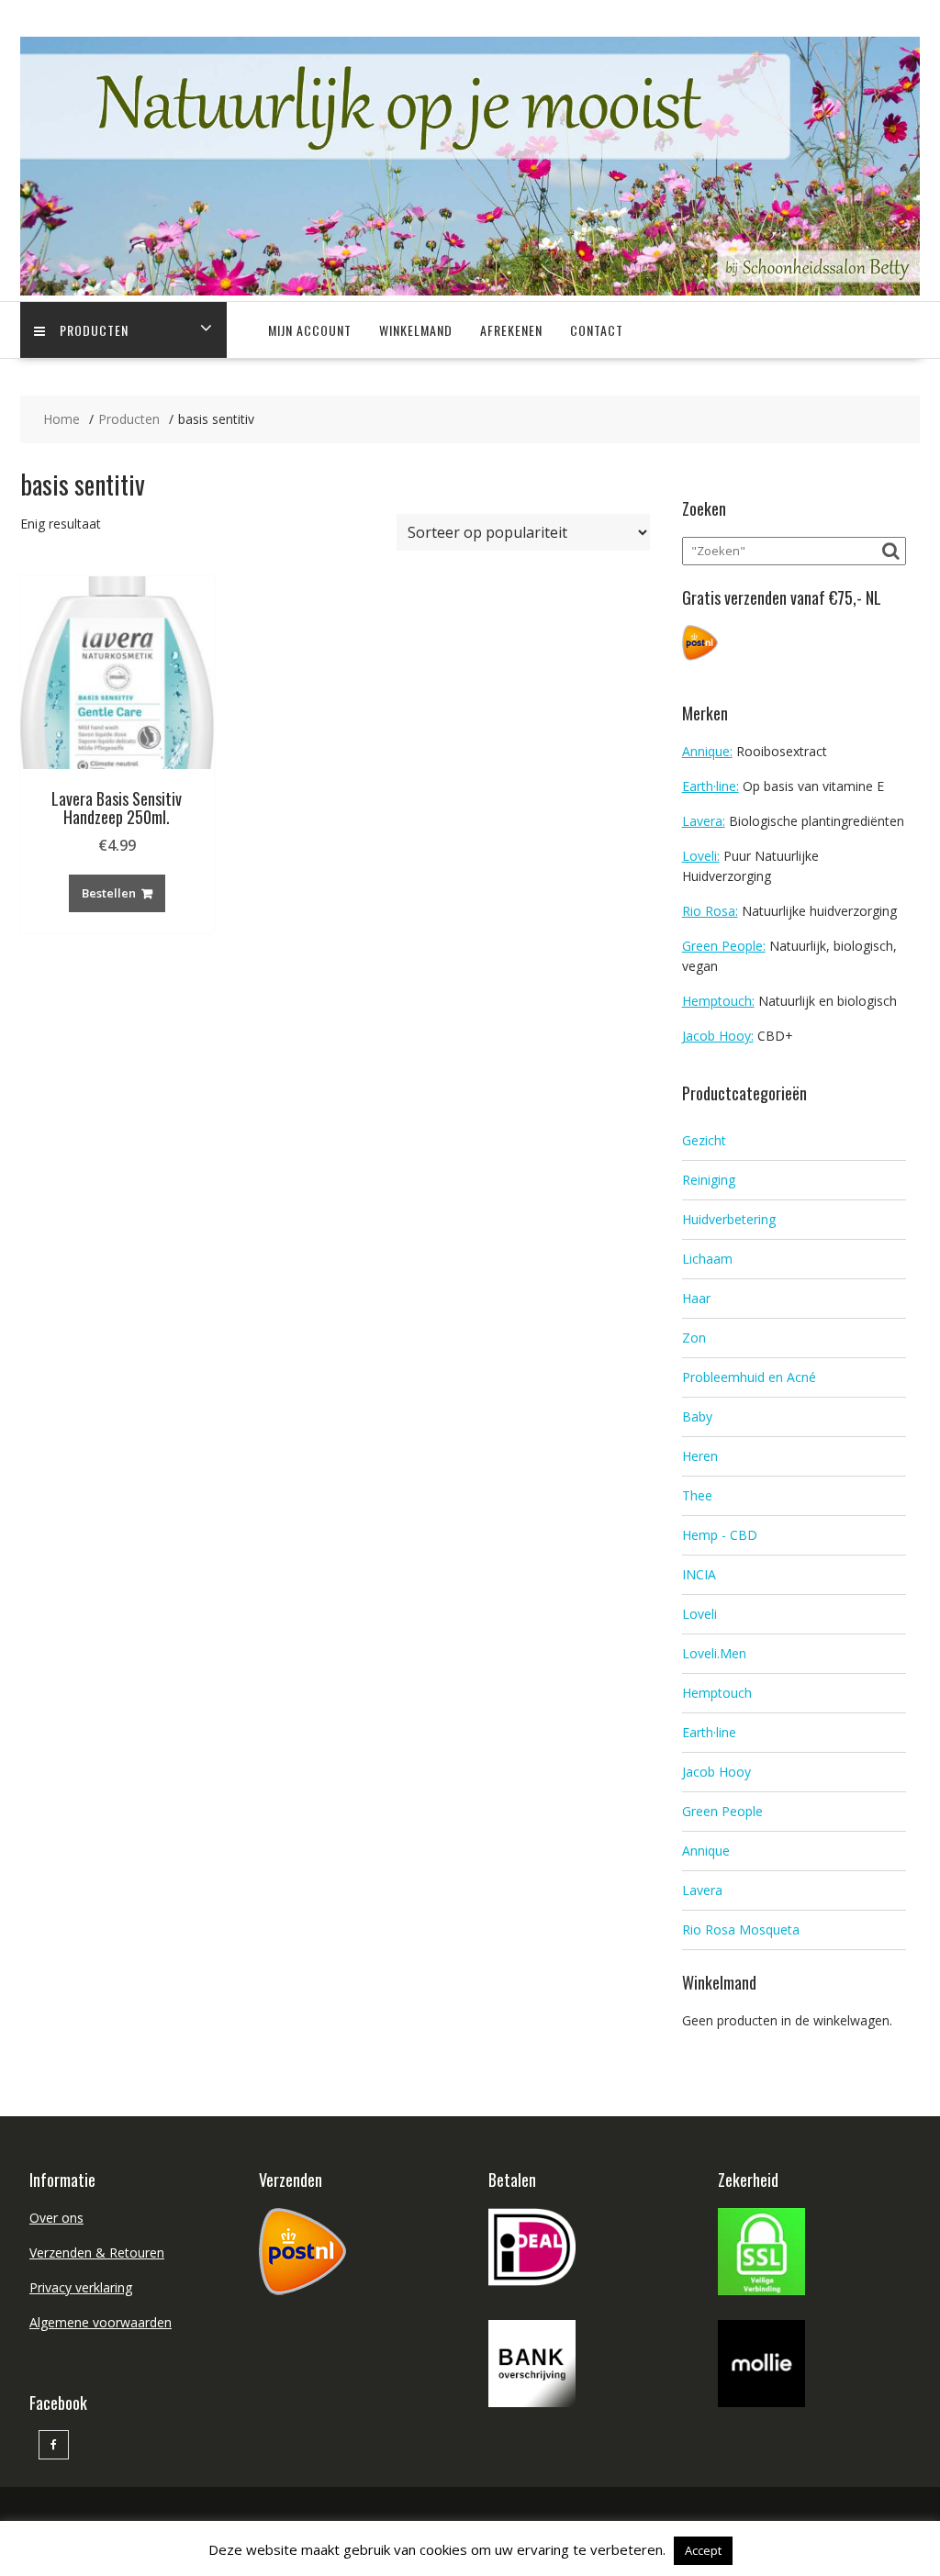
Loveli (699, 1614)
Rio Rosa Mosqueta (741, 1929)
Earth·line (709, 1732)
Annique (706, 1851)
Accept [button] (703, 2550)
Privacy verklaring (81, 2287)
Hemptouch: (718, 1001)
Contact (597, 330)
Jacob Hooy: (718, 1036)
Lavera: (704, 821)
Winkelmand (416, 330)
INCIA (699, 1574)
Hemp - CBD (720, 1535)
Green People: (724, 946)
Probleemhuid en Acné (749, 1377)
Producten (94, 330)
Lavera (702, 1890)
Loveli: (701, 856)
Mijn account (310, 330)
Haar (696, 1298)
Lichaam (707, 1259)
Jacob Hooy (716, 1772)
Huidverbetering (729, 1219)
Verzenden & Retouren (97, 2253)
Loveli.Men (714, 1653)
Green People (722, 1811)
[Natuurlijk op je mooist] (470, 290)
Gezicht (704, 1140)
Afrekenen (511, 330)
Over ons (56, 2218)
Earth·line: (711, 786)
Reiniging (709, 1180)
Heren (700, 1456)
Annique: (707, 751)
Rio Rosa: (710, 911)
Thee (697, 1495)
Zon (694, 1338)
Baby (697, 1416)
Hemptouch (717, 1693)
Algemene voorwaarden (101, 2322)
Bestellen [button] (109, 893)
